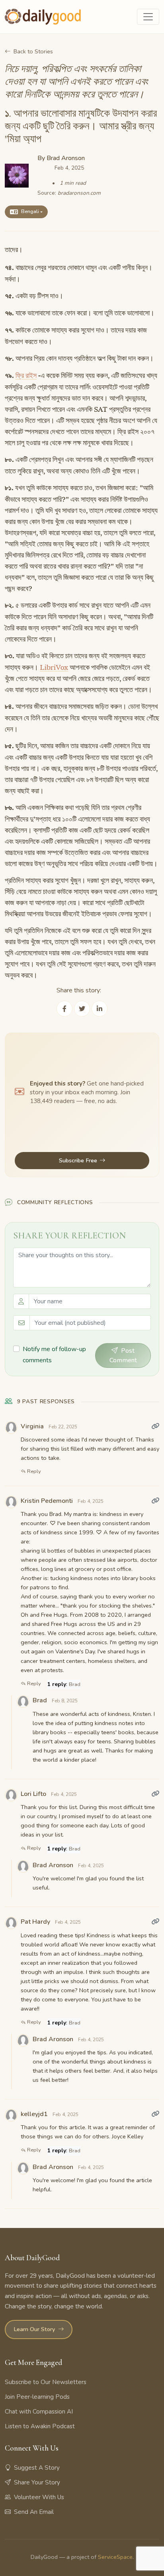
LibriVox (54, 667)
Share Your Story (37, 2482)
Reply (33, 1471)
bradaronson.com (79, 193)
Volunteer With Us (39, 2497)
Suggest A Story (37, 2468)
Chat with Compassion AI (39, 2412)
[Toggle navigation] (148, 17)
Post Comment (123, 1355)
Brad (75, 1684)
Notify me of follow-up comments (54, 1355)
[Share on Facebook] (64, 1009)
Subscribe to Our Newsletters (46, 2382)
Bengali (30, 211)
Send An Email (34, 2512)
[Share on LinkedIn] (100, 1009)
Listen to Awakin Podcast (40, 2426)
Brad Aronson (66, 158)
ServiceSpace (115, 2557)
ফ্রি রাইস (26, 376)
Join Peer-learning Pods (37, 2397)
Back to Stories (33, 51)
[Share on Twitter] (82, 1009)
